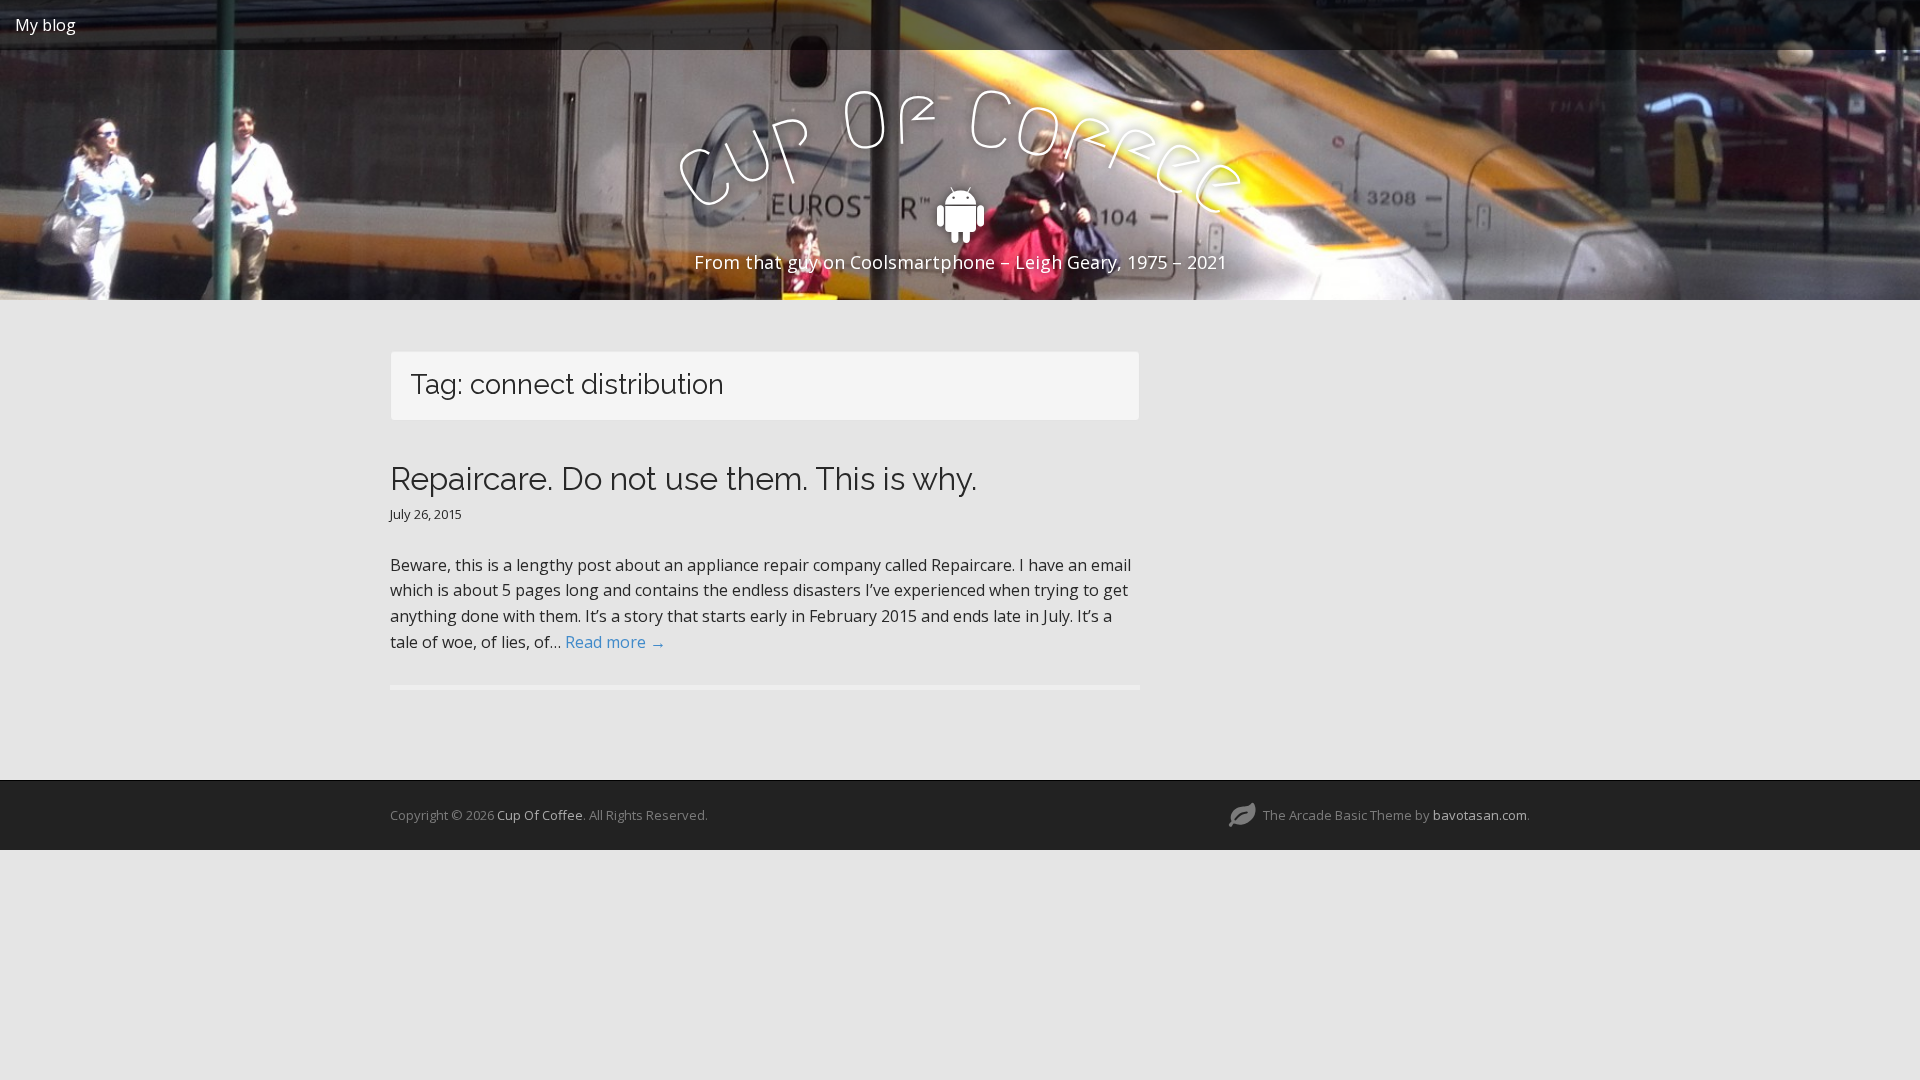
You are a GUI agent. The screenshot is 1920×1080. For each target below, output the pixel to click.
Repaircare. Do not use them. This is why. (683, 478)
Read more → (615, 642)
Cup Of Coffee (540, 815)
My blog (45, 25)
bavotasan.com (1480, 815)
